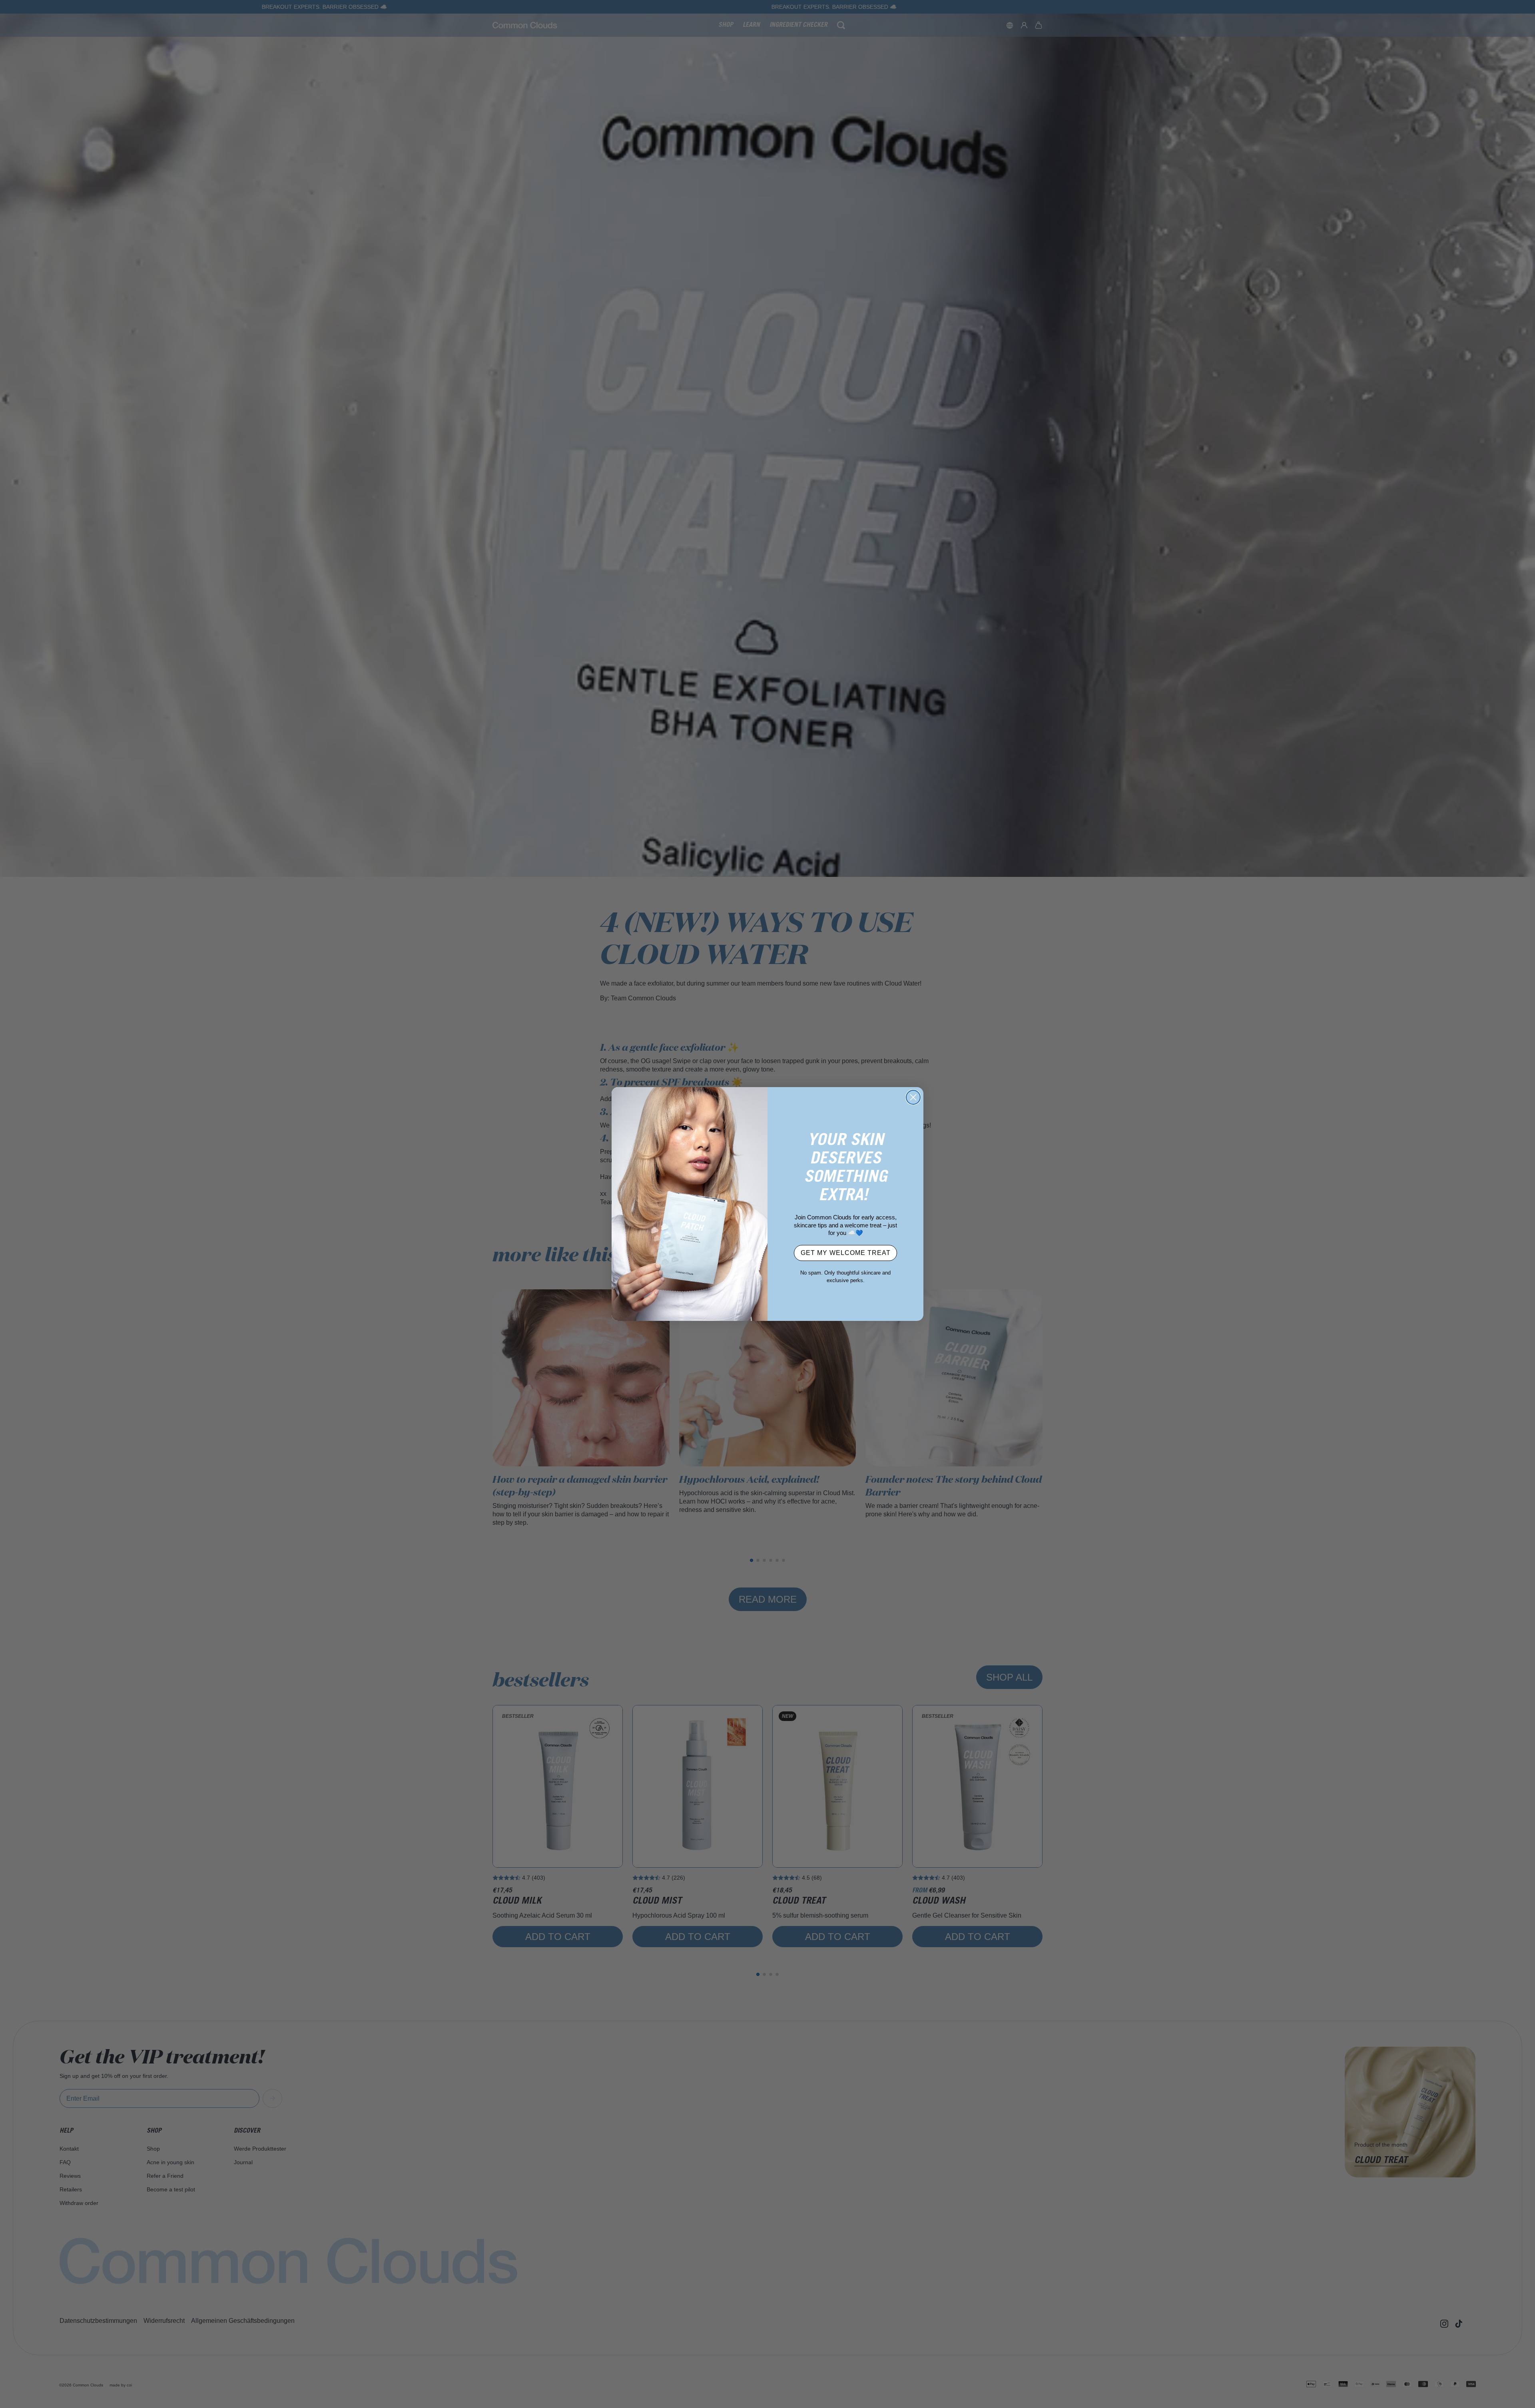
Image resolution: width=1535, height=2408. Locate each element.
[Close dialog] (913, 1097)
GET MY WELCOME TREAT (846, 1253)
